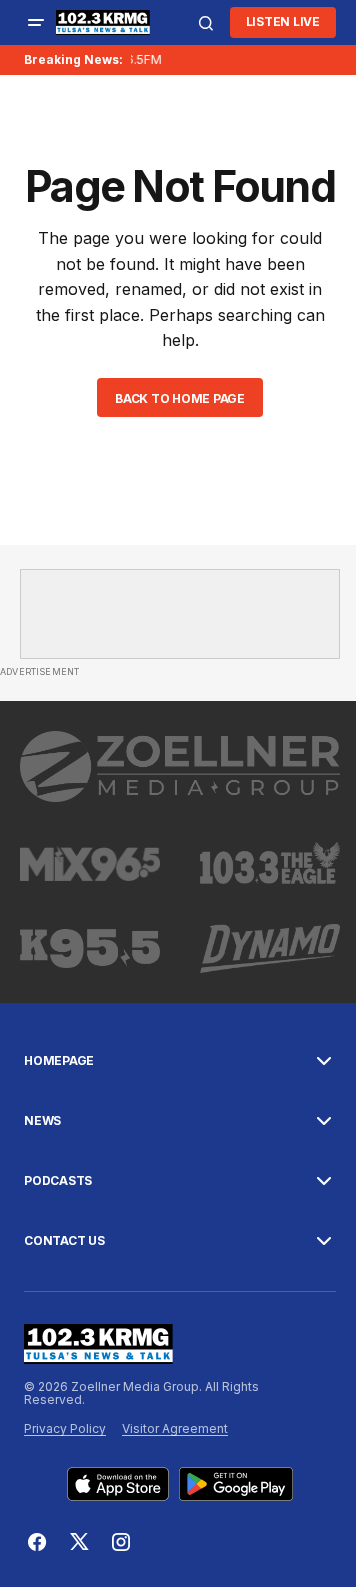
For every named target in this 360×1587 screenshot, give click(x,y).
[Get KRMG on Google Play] (236, 1484)
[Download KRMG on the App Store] (118, 1484)
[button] (36, 23)
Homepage (59, 1061)
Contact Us (64, 1241)
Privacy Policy (65, 1428)
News (42, 1121)
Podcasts (58, 1181)
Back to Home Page (180, 398)
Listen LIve (283, 21)
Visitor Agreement (175, 1428)
